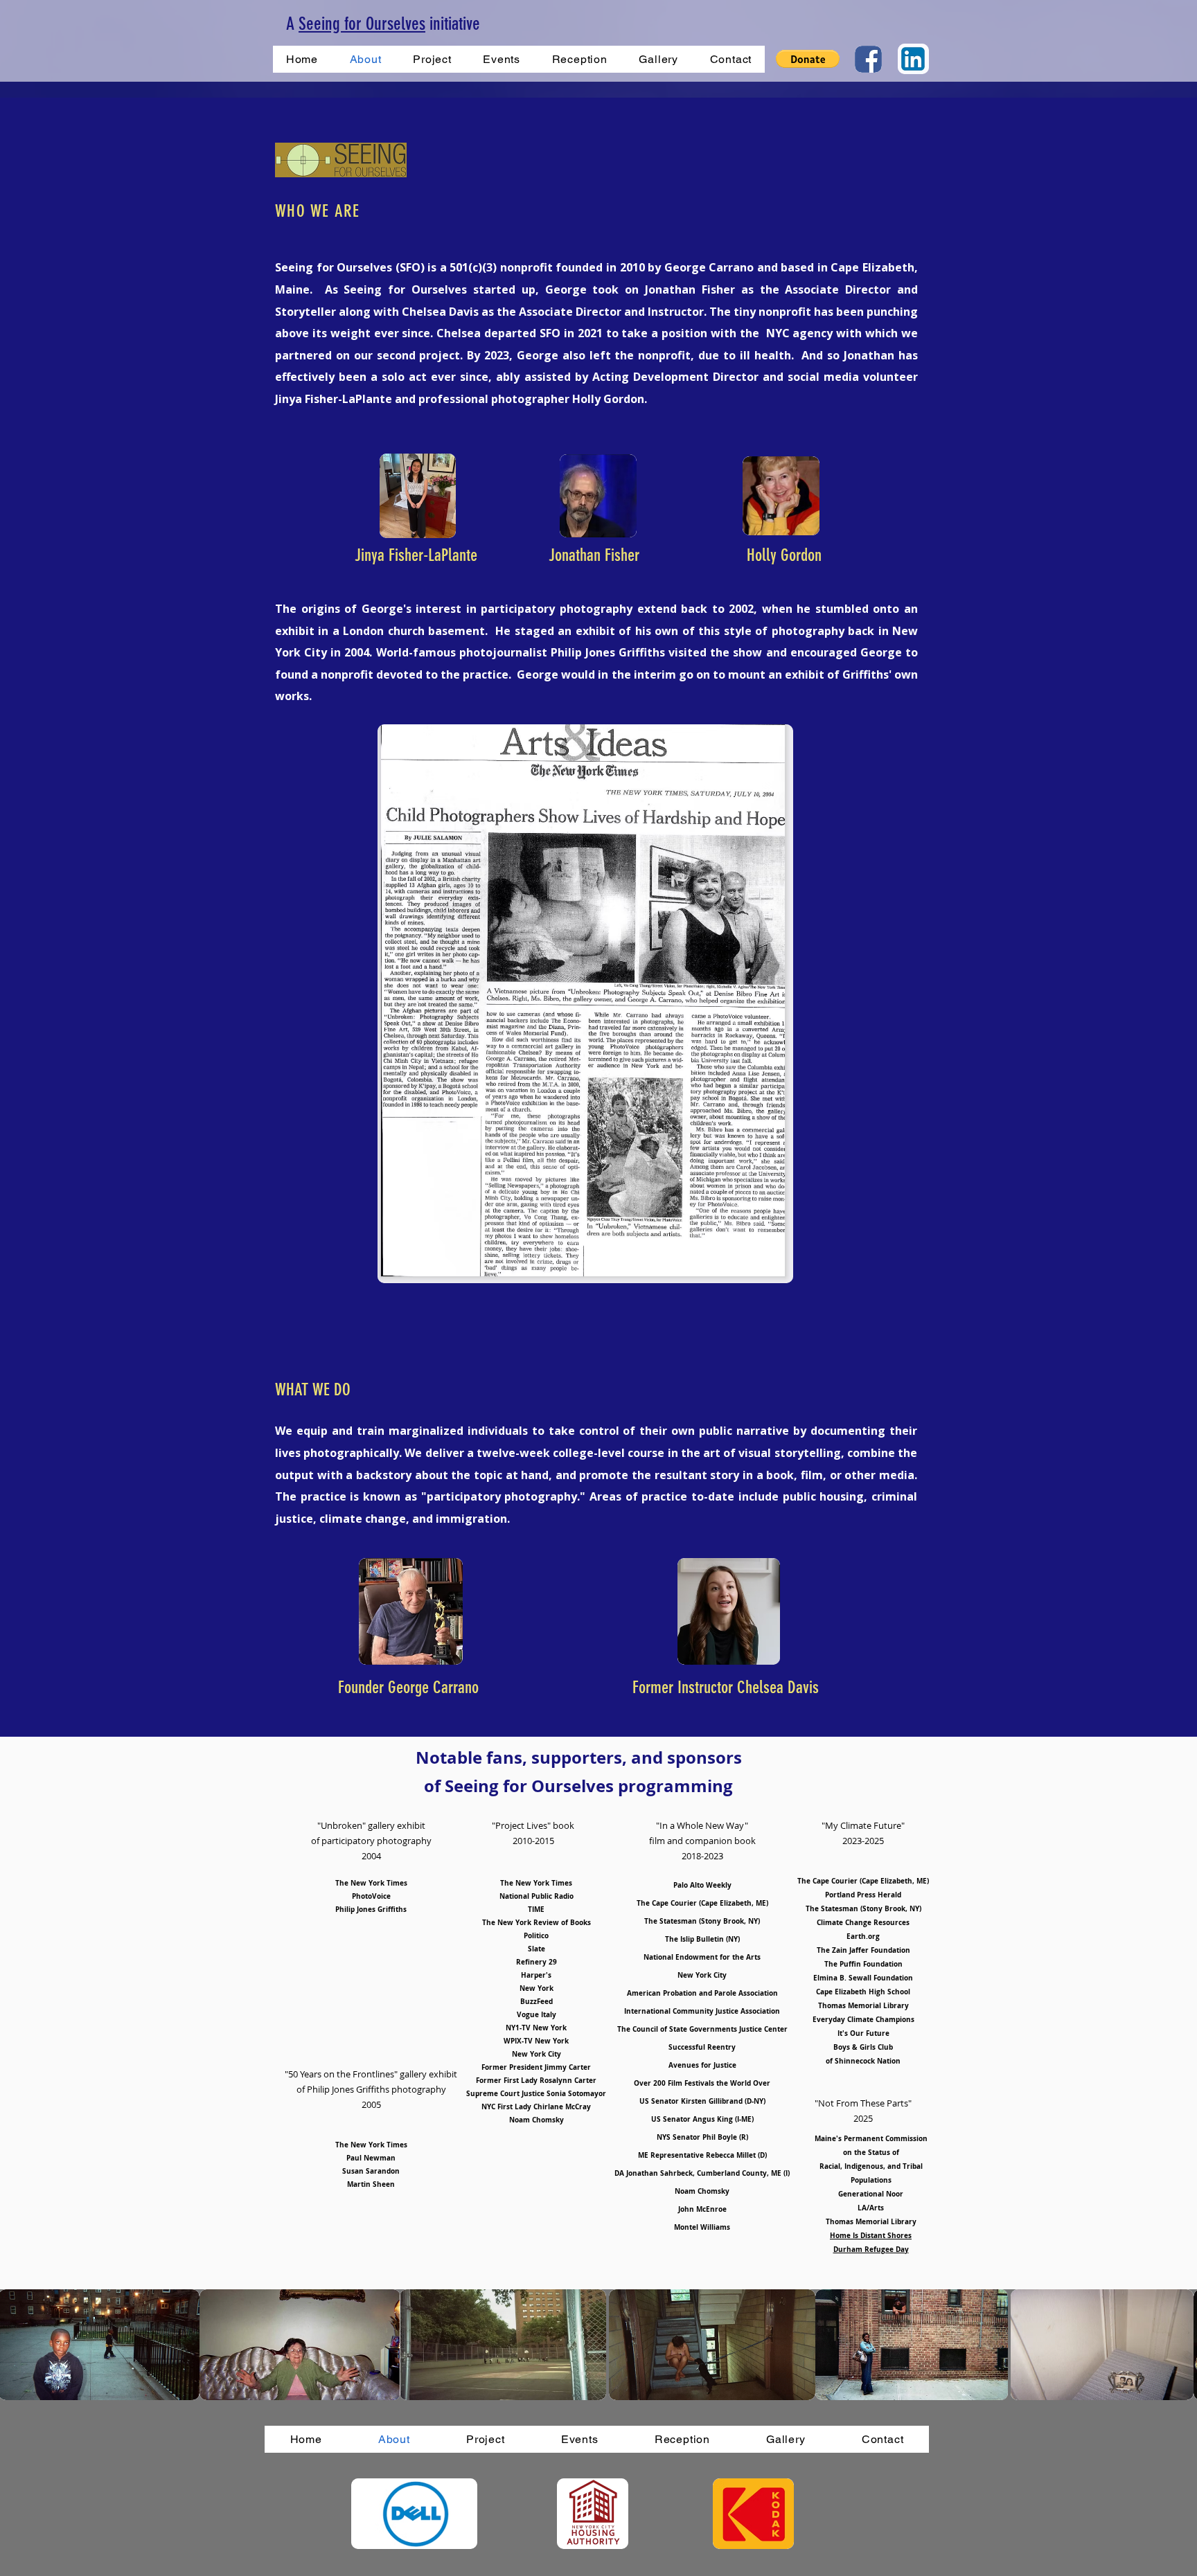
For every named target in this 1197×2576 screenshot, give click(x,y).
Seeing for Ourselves (362, 24)
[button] (808, 59)
